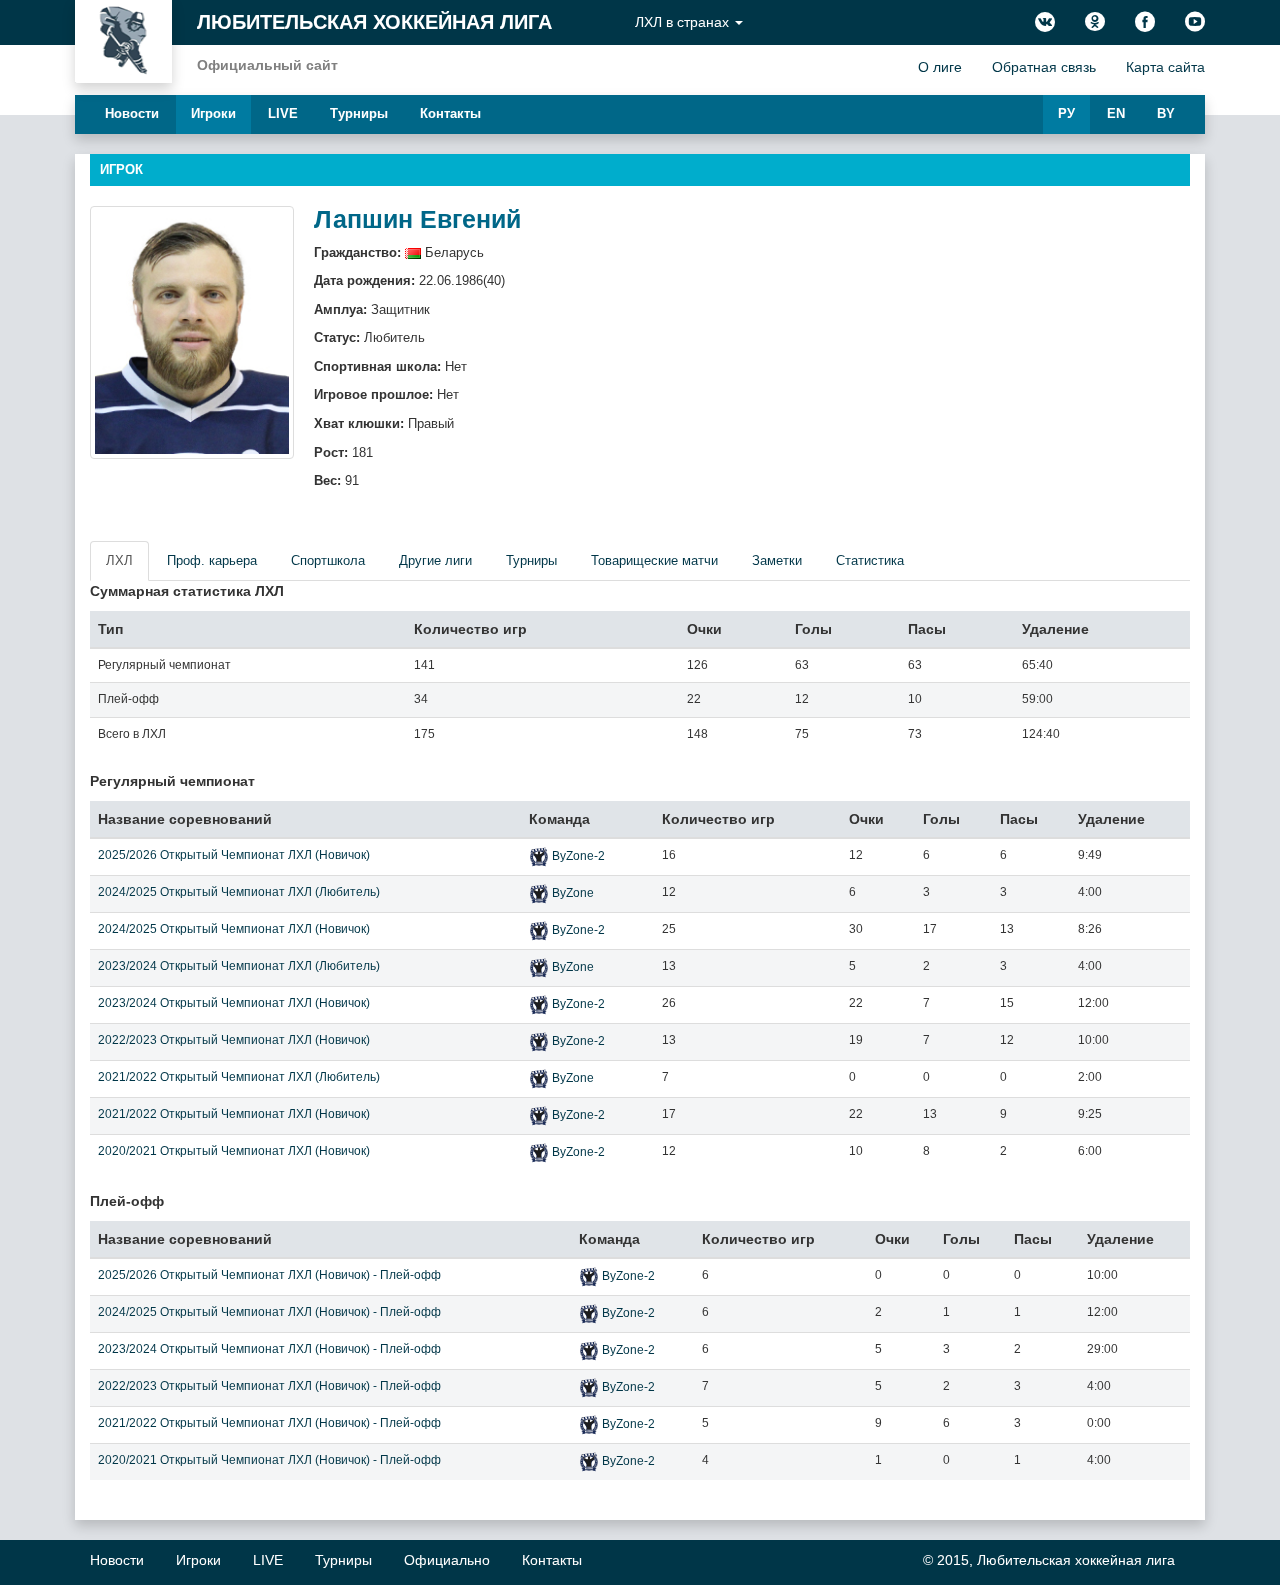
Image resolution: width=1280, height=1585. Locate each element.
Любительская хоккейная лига (374, 22)
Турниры (359, 113)
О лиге (940, 67)
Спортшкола (328, 560)
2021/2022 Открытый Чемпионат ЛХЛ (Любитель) (239, 1077)
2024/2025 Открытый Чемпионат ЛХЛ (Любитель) (239, 892)
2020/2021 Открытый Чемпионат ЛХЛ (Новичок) (234, 1151)
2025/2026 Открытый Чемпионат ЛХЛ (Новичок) (234, 855)
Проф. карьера (212, 560)
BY (1166, 113)
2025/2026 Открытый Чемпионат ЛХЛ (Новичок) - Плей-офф (269, 1275)
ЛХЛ (119, 560)
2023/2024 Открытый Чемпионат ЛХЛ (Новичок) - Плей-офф (269, 1349)
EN (1116, 113)
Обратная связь (1044, 67)
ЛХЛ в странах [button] (684, 22)
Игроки (213, 113)
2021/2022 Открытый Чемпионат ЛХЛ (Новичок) (234, 1114)
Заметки (777, 560)
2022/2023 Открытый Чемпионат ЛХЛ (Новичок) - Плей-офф (269, 1386)
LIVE (283, 113)
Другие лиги (435, 560)
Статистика (870, 560)
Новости (132, 113)
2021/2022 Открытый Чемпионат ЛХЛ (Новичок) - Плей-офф (269, 1423)
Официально (447, 1560)
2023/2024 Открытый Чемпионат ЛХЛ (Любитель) (239, 966)
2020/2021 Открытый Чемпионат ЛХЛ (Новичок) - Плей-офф (269, 1460)
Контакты (450, 113)
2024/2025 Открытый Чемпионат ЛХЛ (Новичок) (234, 929)
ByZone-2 (578, 856)
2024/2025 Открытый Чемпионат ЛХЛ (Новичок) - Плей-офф (269, 1312)
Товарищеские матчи (654, 560)
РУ (1066, 113)
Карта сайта (1165, 67)
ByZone (573, 893)
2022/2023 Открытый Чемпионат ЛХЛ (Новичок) (234, 1040)
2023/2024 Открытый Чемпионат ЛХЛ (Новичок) (234, 1003)
